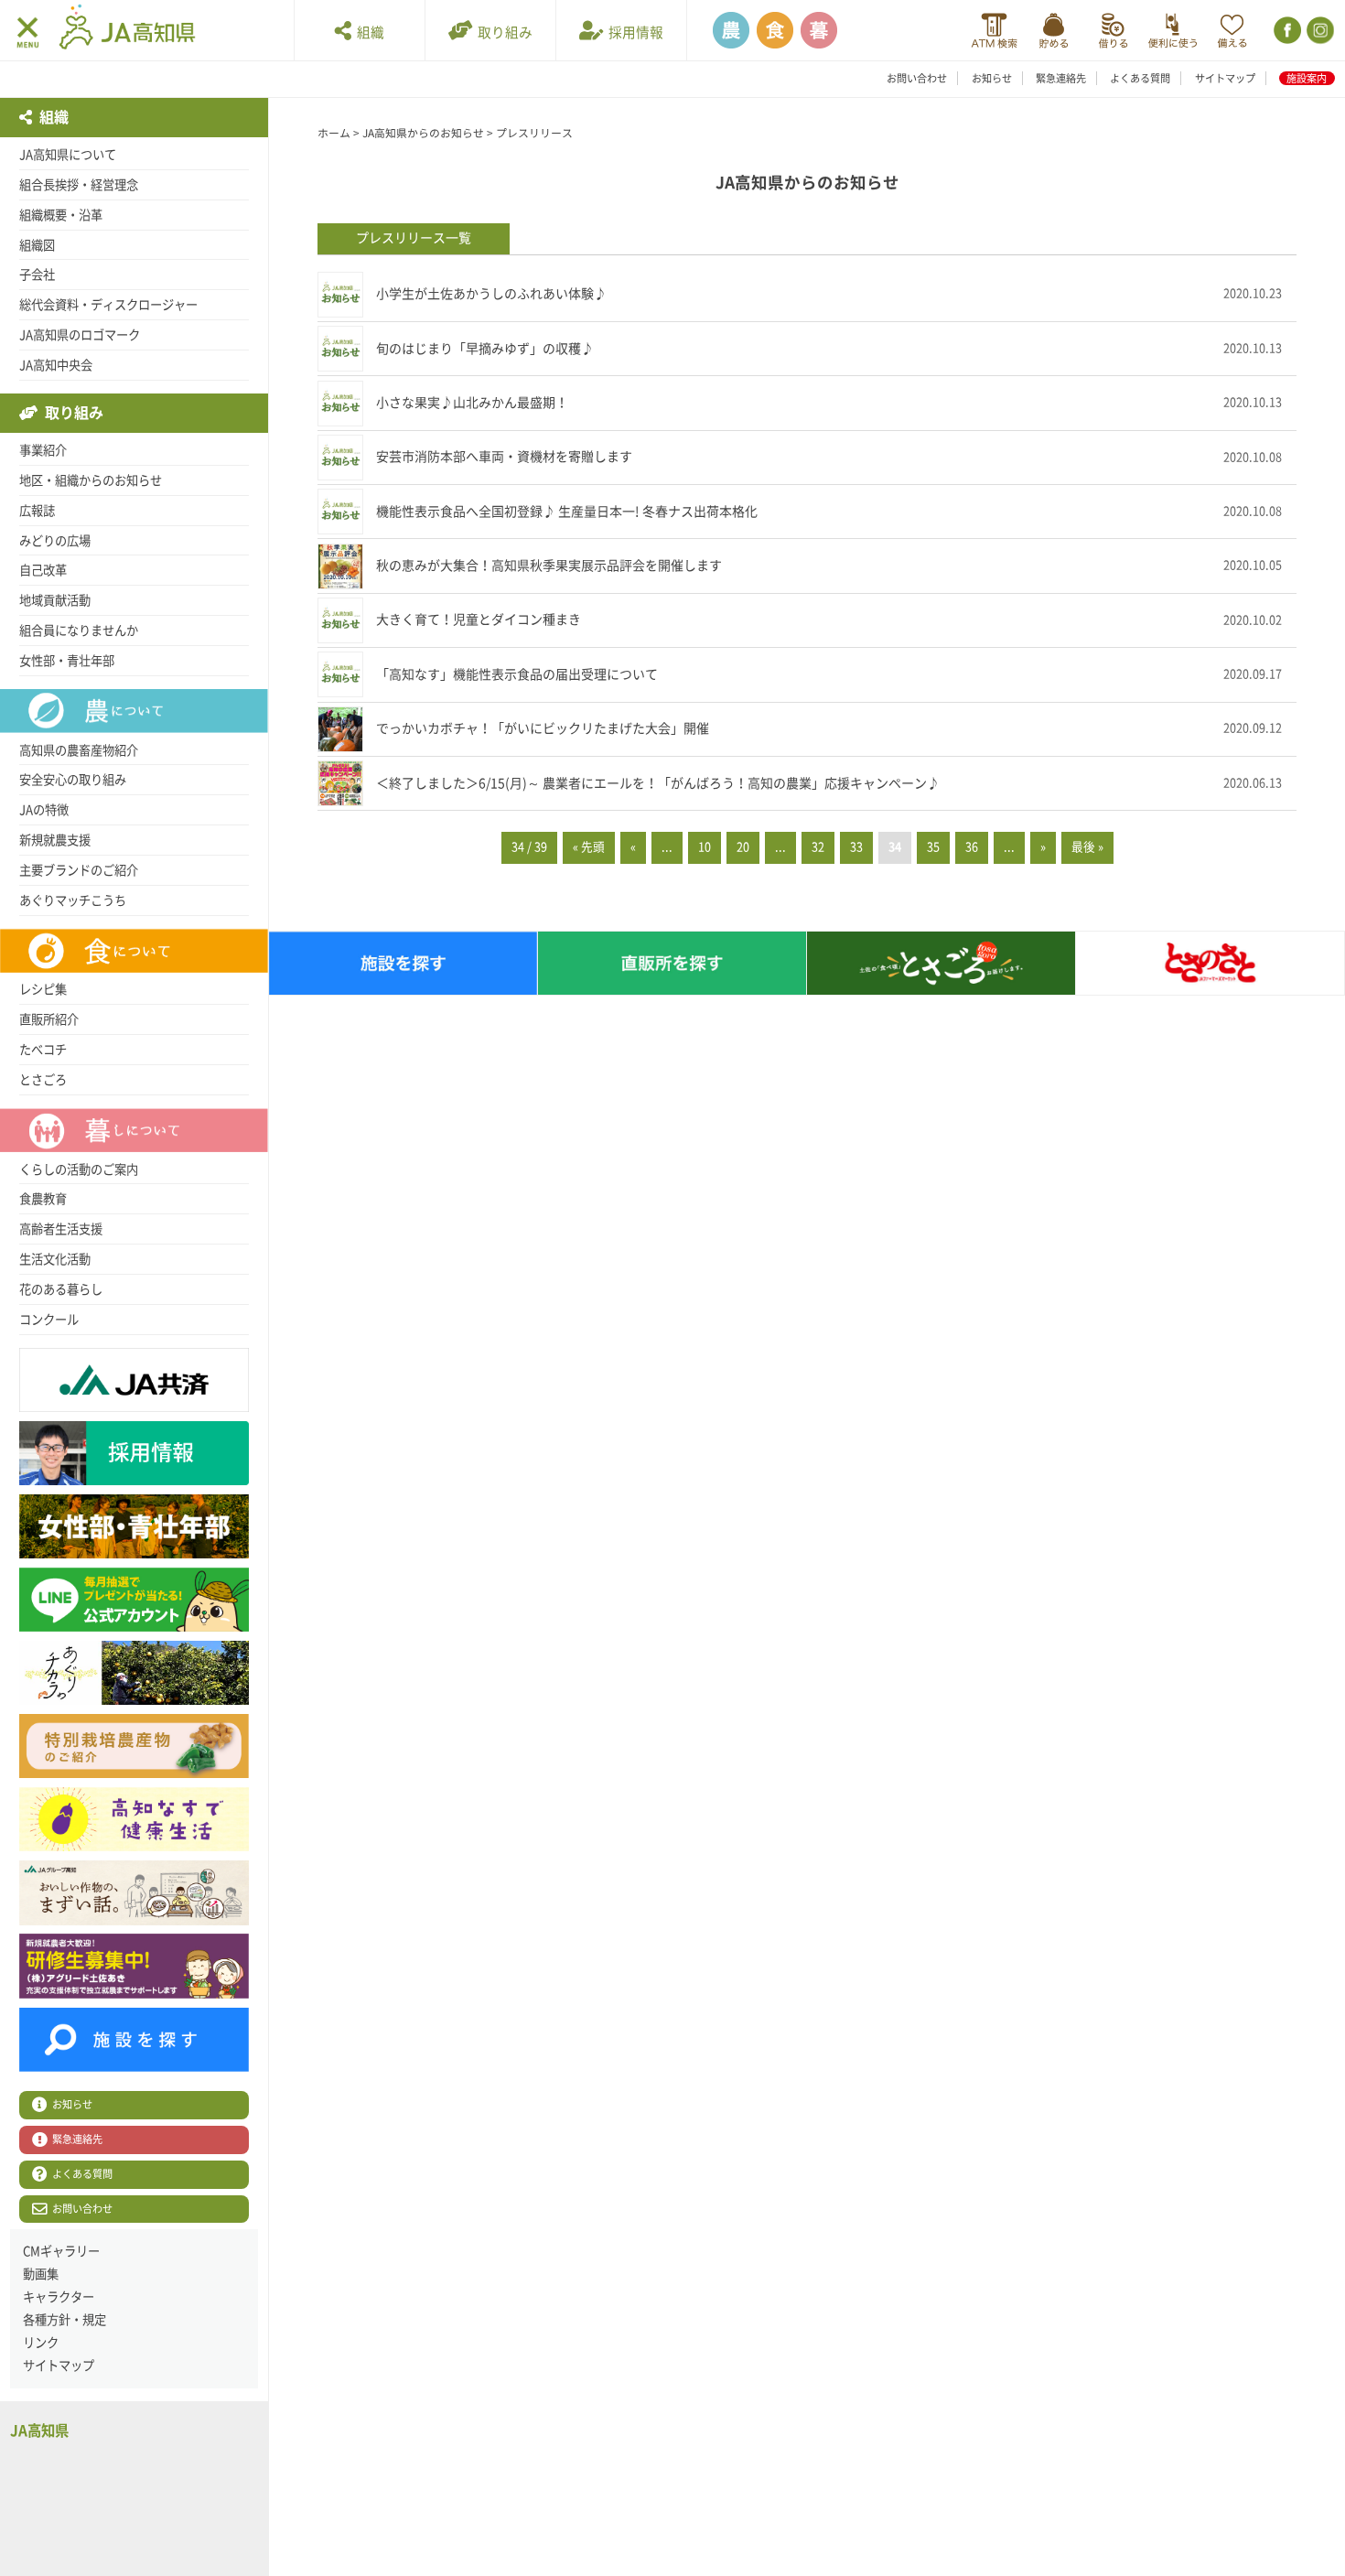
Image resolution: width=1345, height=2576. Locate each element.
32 (818, 847)
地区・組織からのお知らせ (91, 480)
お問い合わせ (917, 78)
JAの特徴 (44, 810)
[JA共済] (1232, 31)
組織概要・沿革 (61, 215)
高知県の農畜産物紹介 (79, 750)
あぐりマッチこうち (73, 900)
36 (972, 847)
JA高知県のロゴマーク (80, 335)
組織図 (37, 245)
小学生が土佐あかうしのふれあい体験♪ (491, 294)
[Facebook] (1286, 31)
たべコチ (43, 1050)
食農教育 (43, 1199)
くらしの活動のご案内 (79, 1169)
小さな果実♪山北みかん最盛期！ (472, 403)
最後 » (1087, 847)
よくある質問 (1140, 78)
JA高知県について (68, 155)
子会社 (37, 275)
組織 (368, 32)
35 (933, 847)
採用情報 (633, 32)
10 (705, 847)
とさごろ (43, 1080)
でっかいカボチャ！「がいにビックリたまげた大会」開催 (543, 728)
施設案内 (1307, 78)
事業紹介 (43, 450)
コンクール (49, 1320)
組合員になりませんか (79, 631)
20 (743, 847)
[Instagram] (1319, 31)
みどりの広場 (55, 541)
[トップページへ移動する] (127, 29)
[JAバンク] (994, 31)
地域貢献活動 (55, 600)
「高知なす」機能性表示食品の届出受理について (517, 674)
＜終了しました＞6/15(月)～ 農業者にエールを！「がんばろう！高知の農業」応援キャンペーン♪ (658, 783)
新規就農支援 (55, 840)
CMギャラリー (61, 2251)
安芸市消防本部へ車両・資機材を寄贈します (504, 457)
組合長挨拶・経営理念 (79, 185)
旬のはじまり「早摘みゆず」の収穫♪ (485, 349)
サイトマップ (1225, 78)
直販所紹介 (49, 1019)
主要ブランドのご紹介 (79, 870)
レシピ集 (43, 989)
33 (856, 847)
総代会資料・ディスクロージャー (108, 305)
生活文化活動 (55, 1259)
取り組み (502, 32)
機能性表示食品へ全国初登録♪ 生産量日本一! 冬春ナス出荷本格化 (567, 512)
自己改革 (43, 570)
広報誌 (37, 511)
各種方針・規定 (65, 2320)
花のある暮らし (61, 1289)
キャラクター (59, 2297)
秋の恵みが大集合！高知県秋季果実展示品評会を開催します (549, 566)
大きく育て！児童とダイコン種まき (479, 620)
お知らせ (992, 78)
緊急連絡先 (1061, 78)
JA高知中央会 (56, 365)
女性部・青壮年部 (67, 661)
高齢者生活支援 (61, 1229)
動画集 (41, 2274)
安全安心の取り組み (73, 780)
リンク (41, 2343)
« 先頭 (589, 847)
